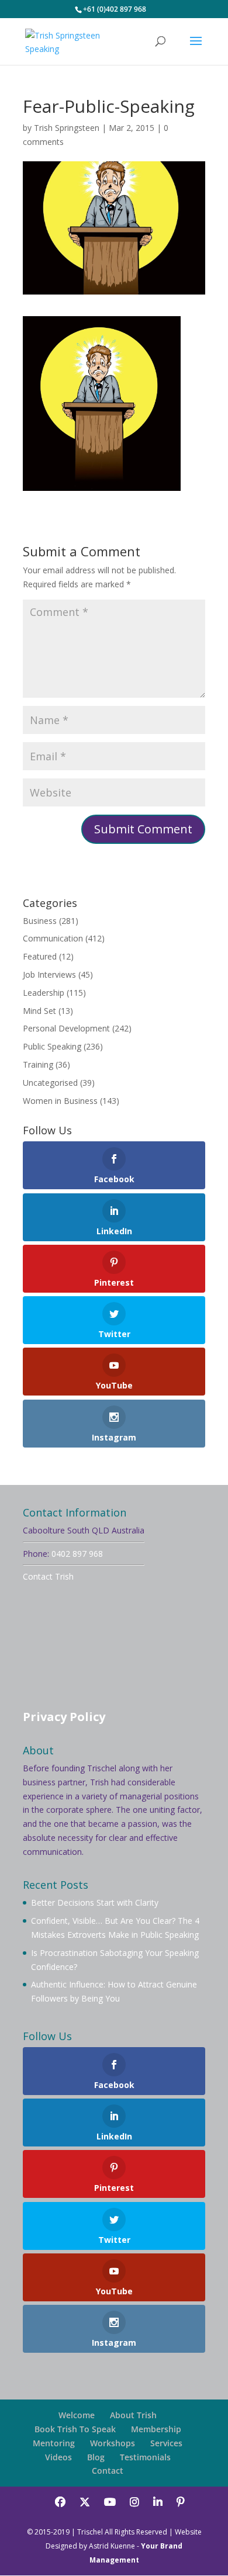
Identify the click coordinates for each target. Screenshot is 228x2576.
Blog (96, 2457)
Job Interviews (49, 974)
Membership (156, 2429)
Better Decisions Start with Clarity (95, 1902)
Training (38, 1064)
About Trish (133, 2415)
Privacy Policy (64, 1717)
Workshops (113, 2443)
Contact (108, 2471)
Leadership (44, 993)
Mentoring (54, 2443)
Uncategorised (50, 1083)
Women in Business (60, 1101)
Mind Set (39, 1011)
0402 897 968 (77, 1554)
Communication (53, 938)
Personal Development (66, 1028)
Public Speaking (52, 1046)
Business (40, 921)
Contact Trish (48, 1576)
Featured (40, 956)
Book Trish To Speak (75, 2429)
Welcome (77, 2415)
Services (166, 2443)
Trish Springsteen (67, 128)
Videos (58, 2457)
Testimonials (145, 2457)
